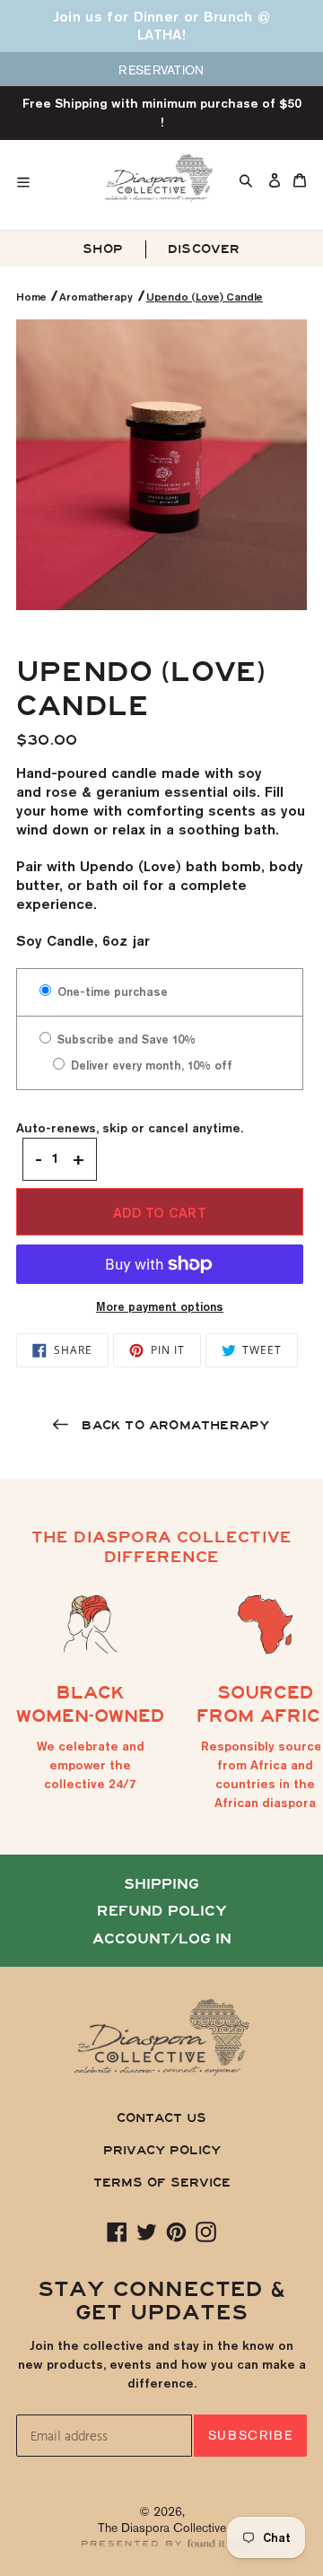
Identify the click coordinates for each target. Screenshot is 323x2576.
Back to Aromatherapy (173, 1425)
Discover (204, 249)
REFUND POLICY (162, 1911)
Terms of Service (162, 2183)
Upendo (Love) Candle (205, 297)
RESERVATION (161, 70)
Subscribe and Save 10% (125, 1039)
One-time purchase (111, 991)
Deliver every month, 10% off (150, 1065)
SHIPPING (161, 1884)
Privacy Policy (162, 2150)
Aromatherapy (96, 297)
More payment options (160, 1306)
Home (33, 297)
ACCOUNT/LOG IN (162, 1939)
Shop (103, 249)
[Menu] (52, 178)
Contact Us (161, 2118)
